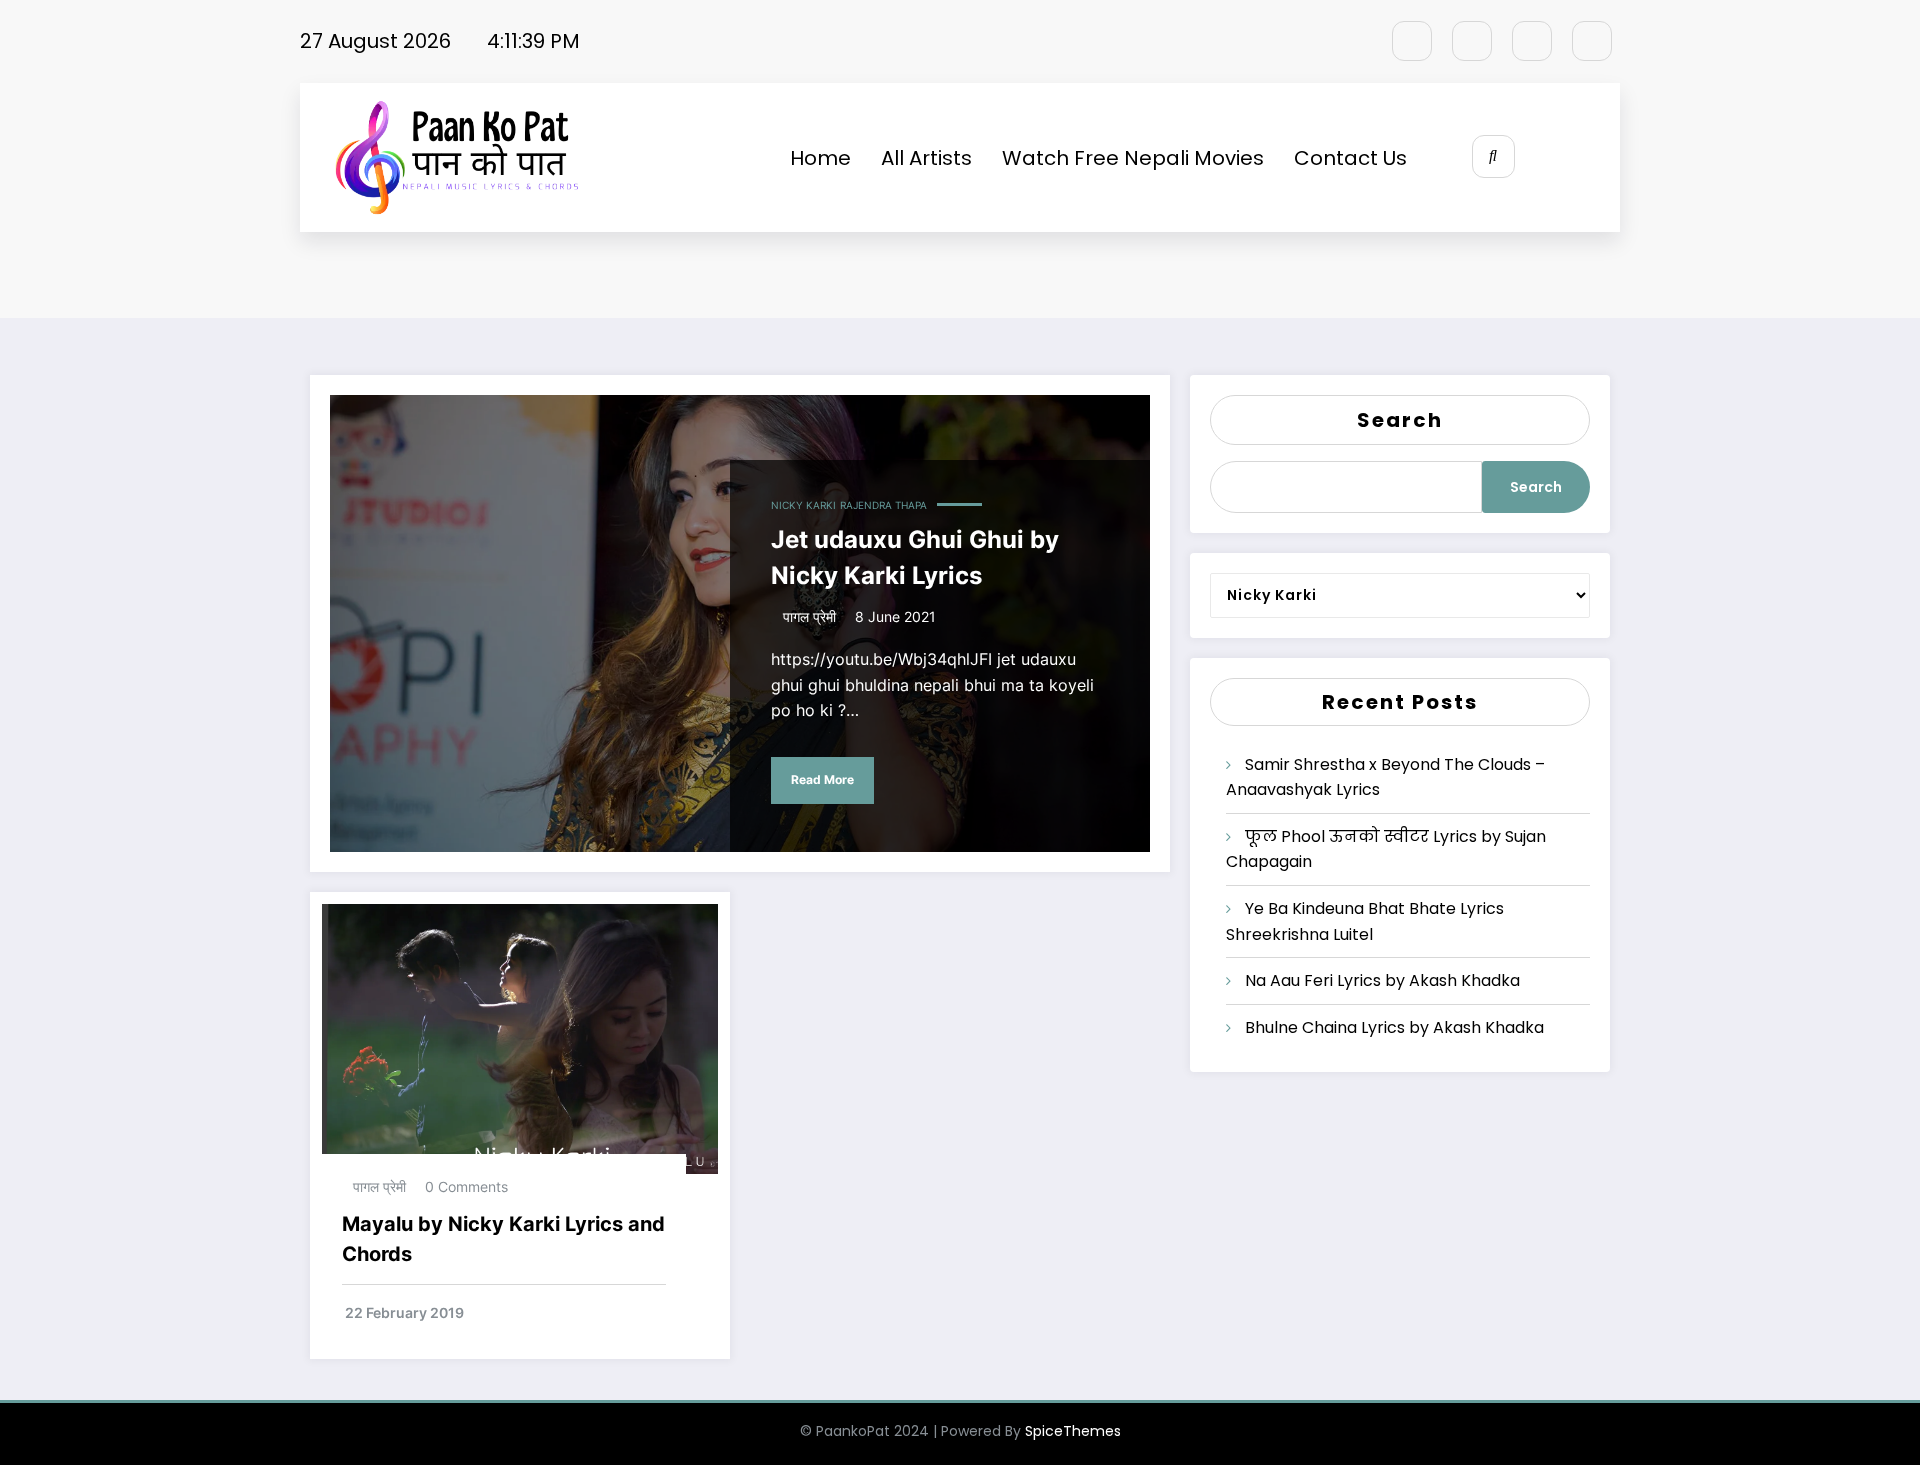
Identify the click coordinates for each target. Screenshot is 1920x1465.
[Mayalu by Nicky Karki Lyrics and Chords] (520, 1037)
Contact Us (1350, 158)
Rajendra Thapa (883, 505)
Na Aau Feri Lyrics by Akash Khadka (1382, 980)
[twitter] (1472, 41)
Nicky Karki (803, 505)
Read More (822, 779)
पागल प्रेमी (809, 616)
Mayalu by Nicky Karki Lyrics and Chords (503, 1239)
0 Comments (466, 1186)
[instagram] (1532, 41)
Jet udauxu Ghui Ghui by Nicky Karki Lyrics (915, 557)
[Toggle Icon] (1583, 158)
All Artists (926, 158)
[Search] (1493, 156)
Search (1400, 420)
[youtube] (1592, 41)
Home (820, 158)
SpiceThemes (1073, 1431)
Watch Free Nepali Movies (1133, 158)
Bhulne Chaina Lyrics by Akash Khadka (1394, 1027)
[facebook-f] (1412, 41)
